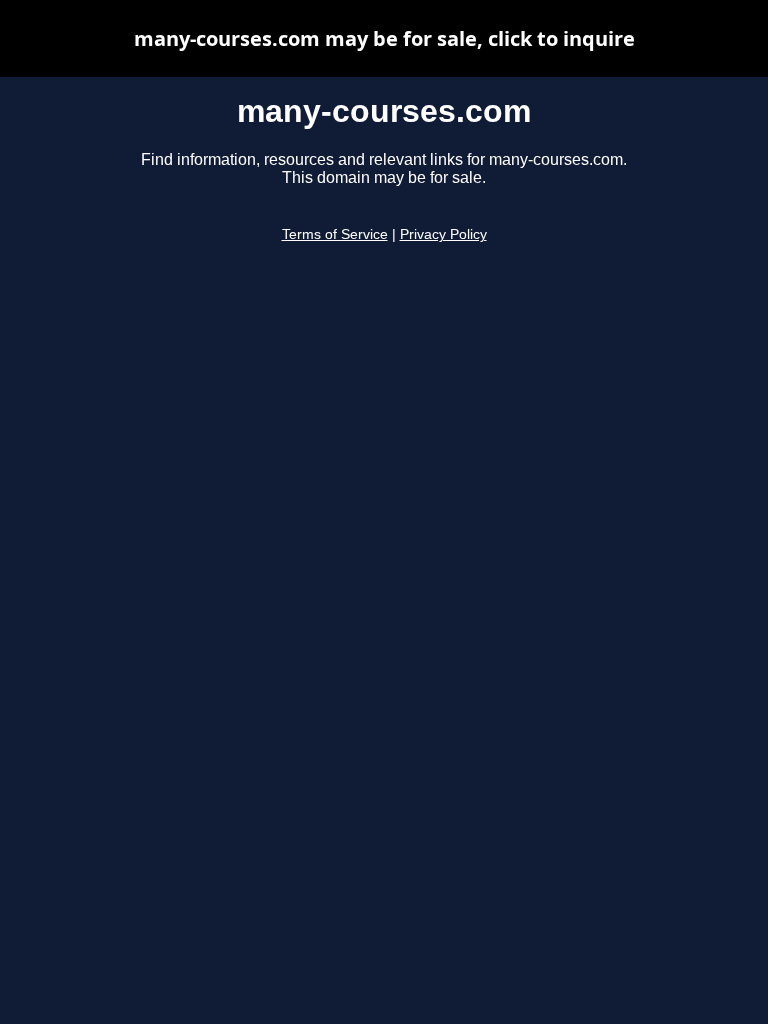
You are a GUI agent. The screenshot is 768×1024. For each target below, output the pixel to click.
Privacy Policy (443, 234)
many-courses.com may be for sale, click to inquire (384, 38)
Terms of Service (335, 234)
